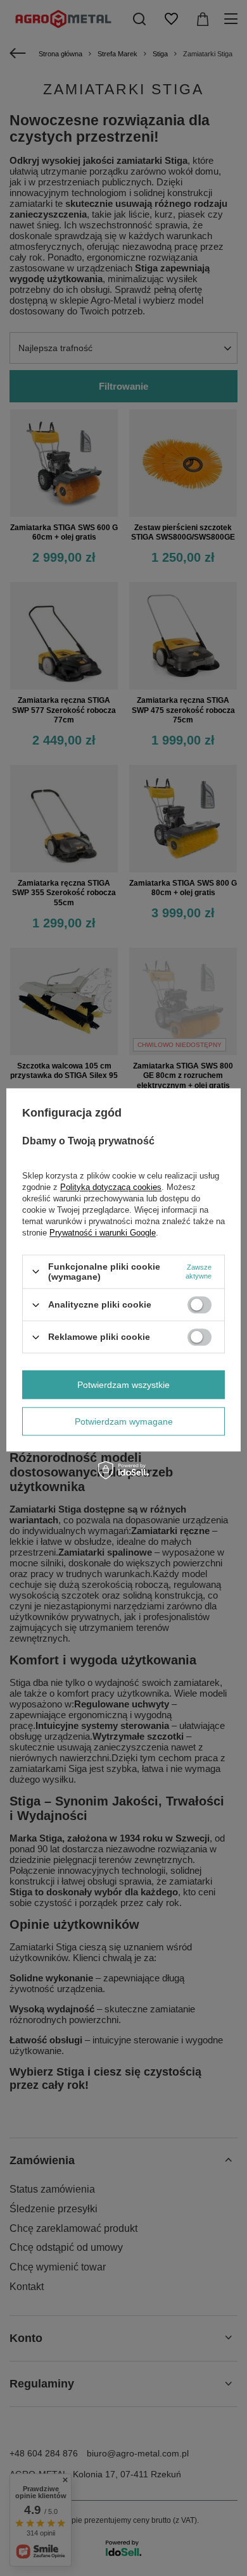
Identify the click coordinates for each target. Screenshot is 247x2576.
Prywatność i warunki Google (103, 1233)
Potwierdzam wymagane (124, 1421)
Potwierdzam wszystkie (123, 1385)
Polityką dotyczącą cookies (111, 1187)
